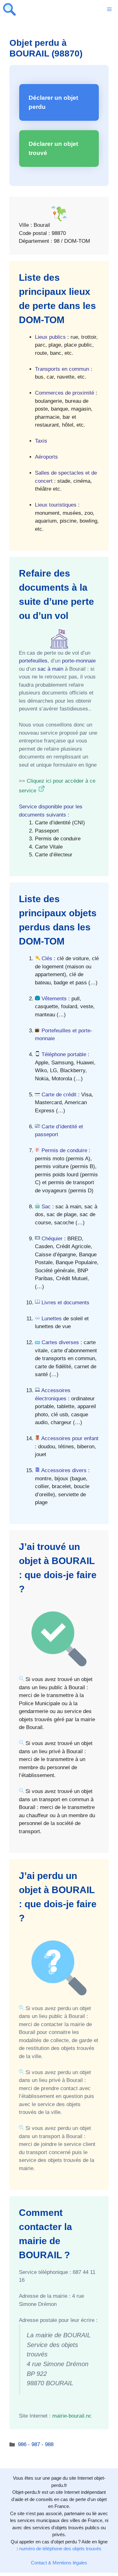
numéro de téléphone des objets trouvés (60, 2549)
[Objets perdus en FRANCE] (9, 9)
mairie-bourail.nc (72, 2416)
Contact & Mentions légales (59, 2563)
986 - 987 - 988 (36, 2444)
